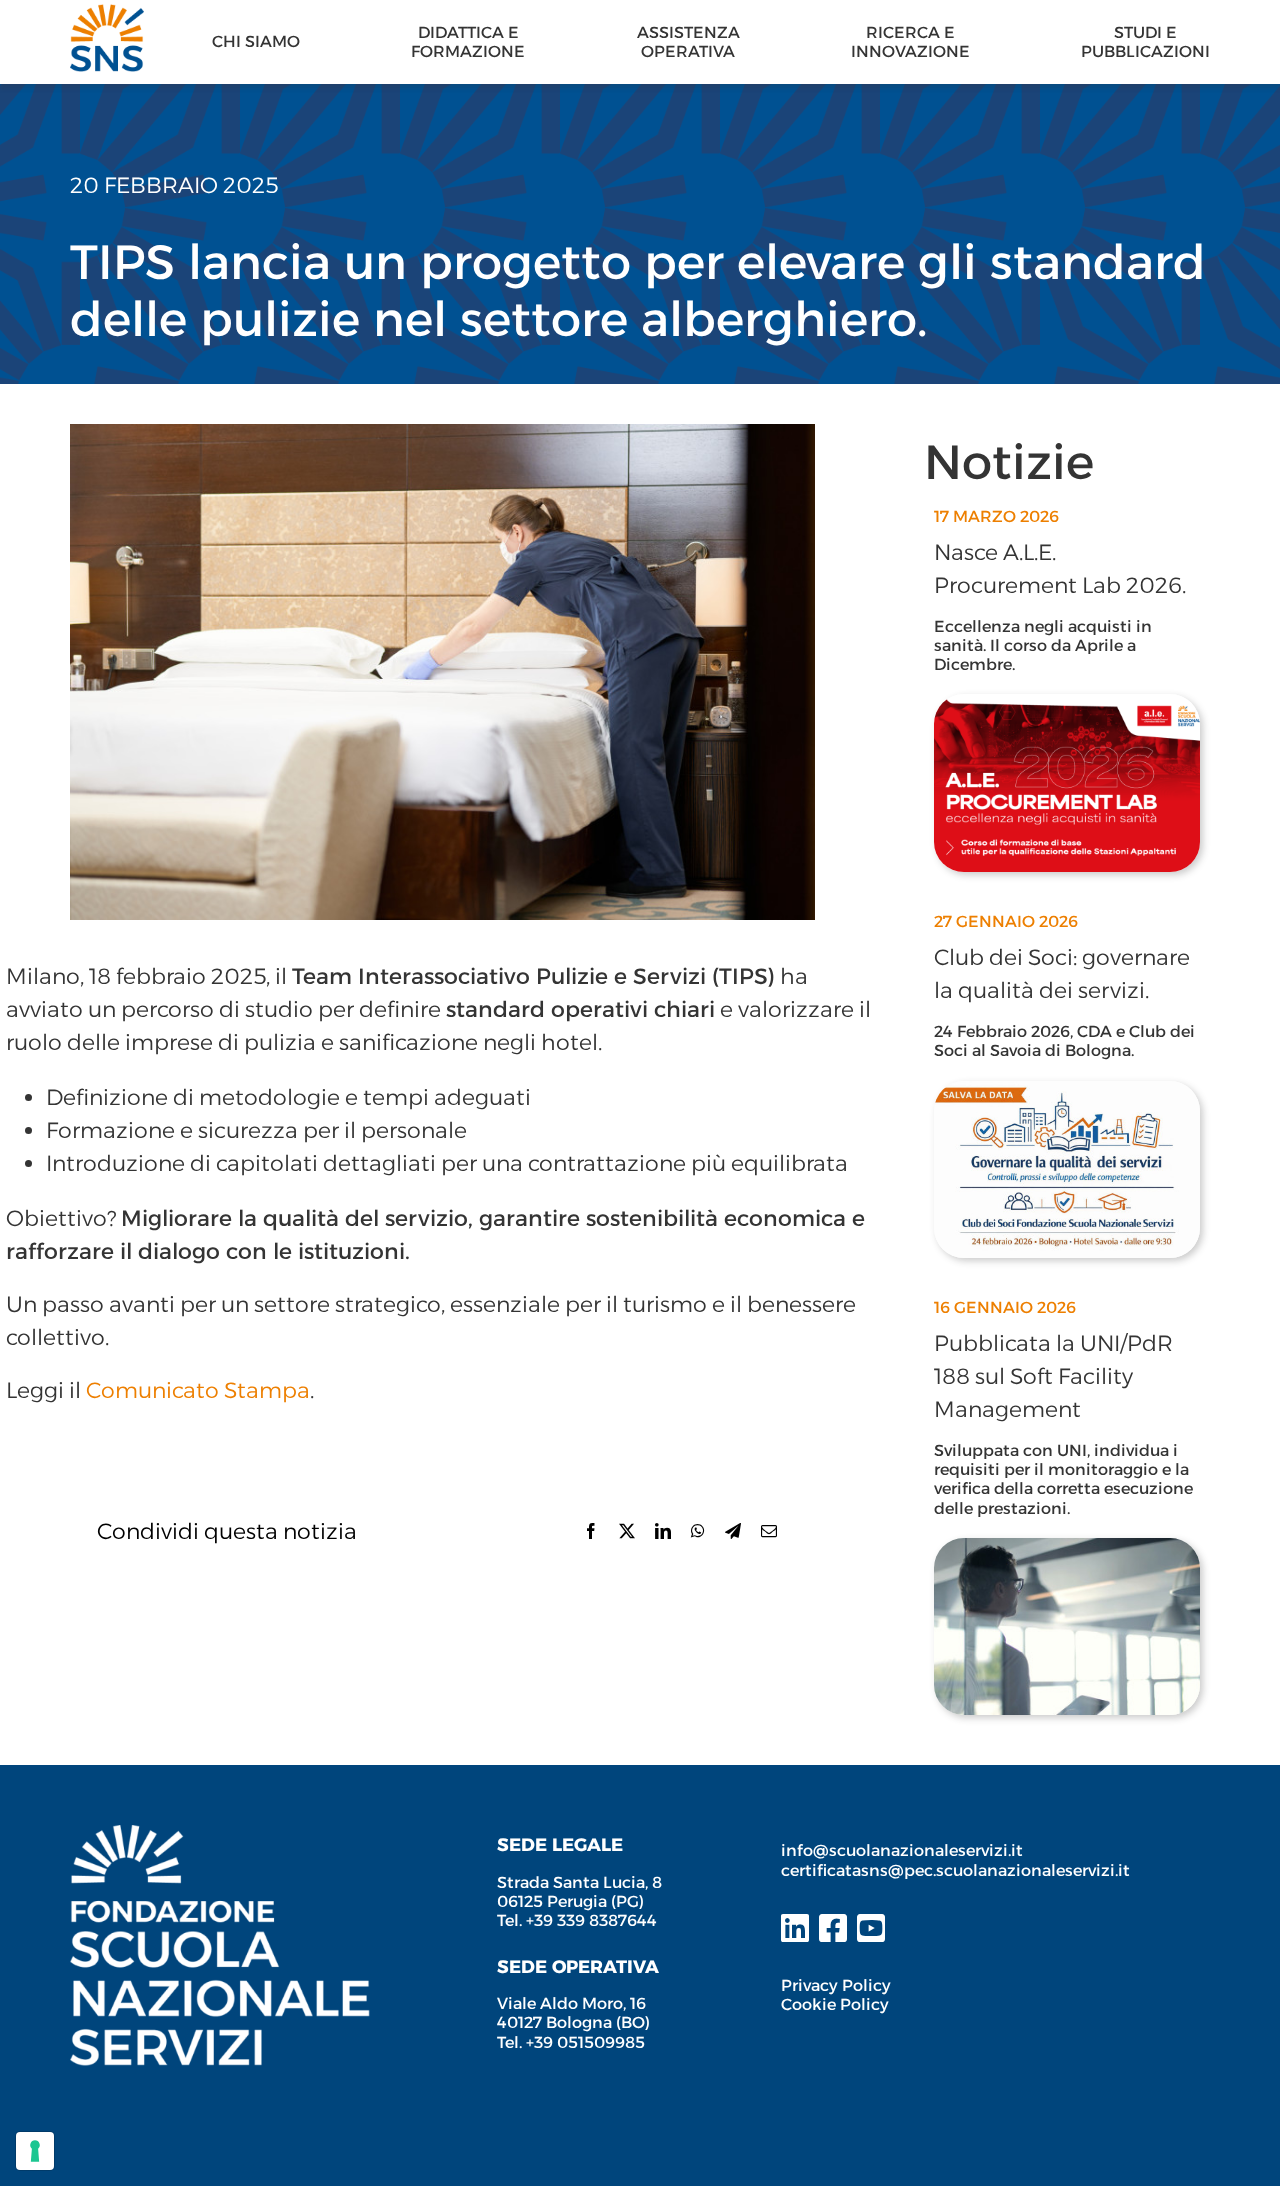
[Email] (769, 1531)
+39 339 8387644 (591, 1920)
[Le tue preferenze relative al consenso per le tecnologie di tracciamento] (35, 2151)
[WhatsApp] (698, 1531)
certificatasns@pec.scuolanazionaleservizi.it (955, 1870)
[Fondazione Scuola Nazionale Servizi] (220, 1835)
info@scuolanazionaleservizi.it (904, 1850)
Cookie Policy (835, 2004)
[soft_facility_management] (1067, 1548)
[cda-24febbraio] (1067, 1091)
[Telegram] (733, 1531)
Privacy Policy (836, 1985)
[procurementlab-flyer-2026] (1067, 704)
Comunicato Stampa (198, 1390)
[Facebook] (591, 1531)
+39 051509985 (585, 2042)
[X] (627, 1531)
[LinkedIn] (663, 1531)
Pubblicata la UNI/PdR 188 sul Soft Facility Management (1053, 1376)
